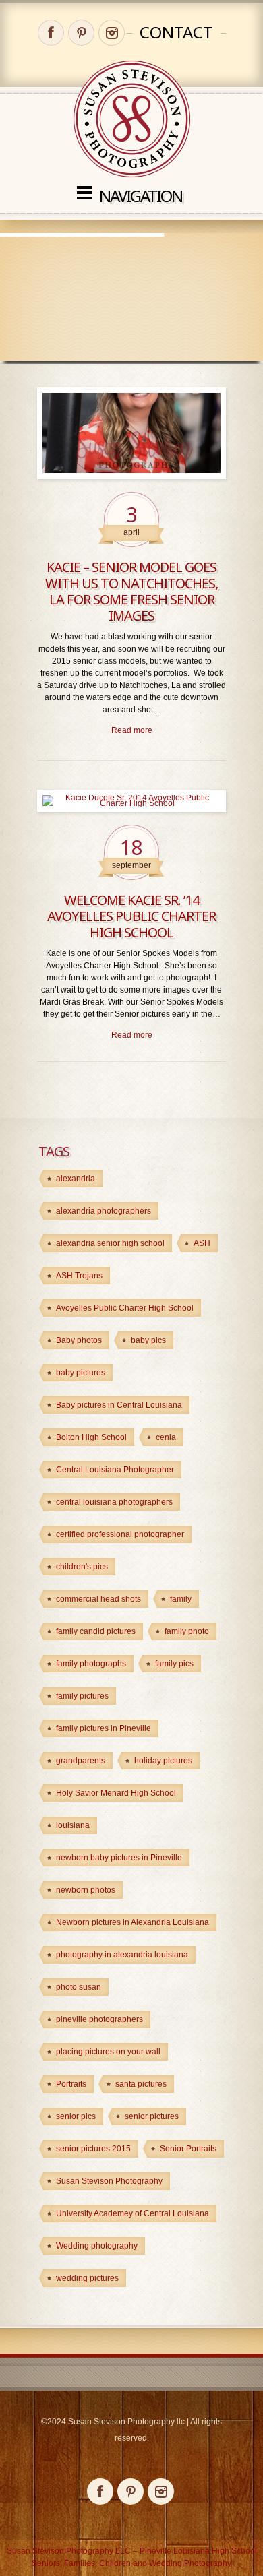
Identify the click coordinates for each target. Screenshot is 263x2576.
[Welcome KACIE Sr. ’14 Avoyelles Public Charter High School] (131, 801)
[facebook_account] (51, 33)
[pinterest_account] (81, 33)
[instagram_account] (112, 33)
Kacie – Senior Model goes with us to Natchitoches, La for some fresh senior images (131, 591)
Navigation (141, 196)
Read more (132, 730)
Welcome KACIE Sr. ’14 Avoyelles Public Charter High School (131, 916)
